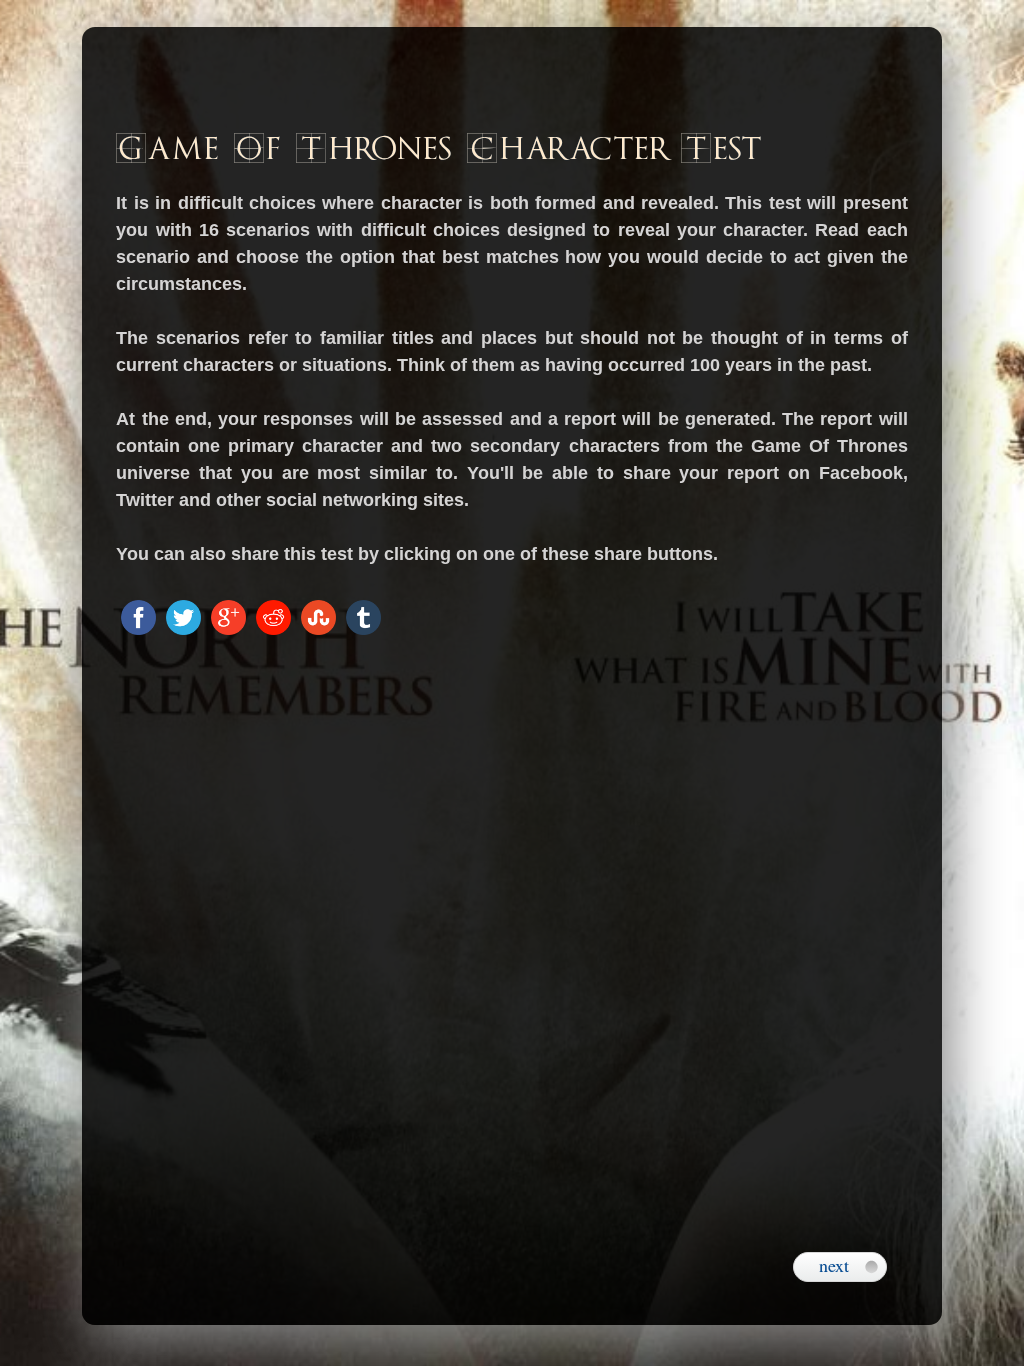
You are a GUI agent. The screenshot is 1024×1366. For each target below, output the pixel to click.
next (834, 1265)
